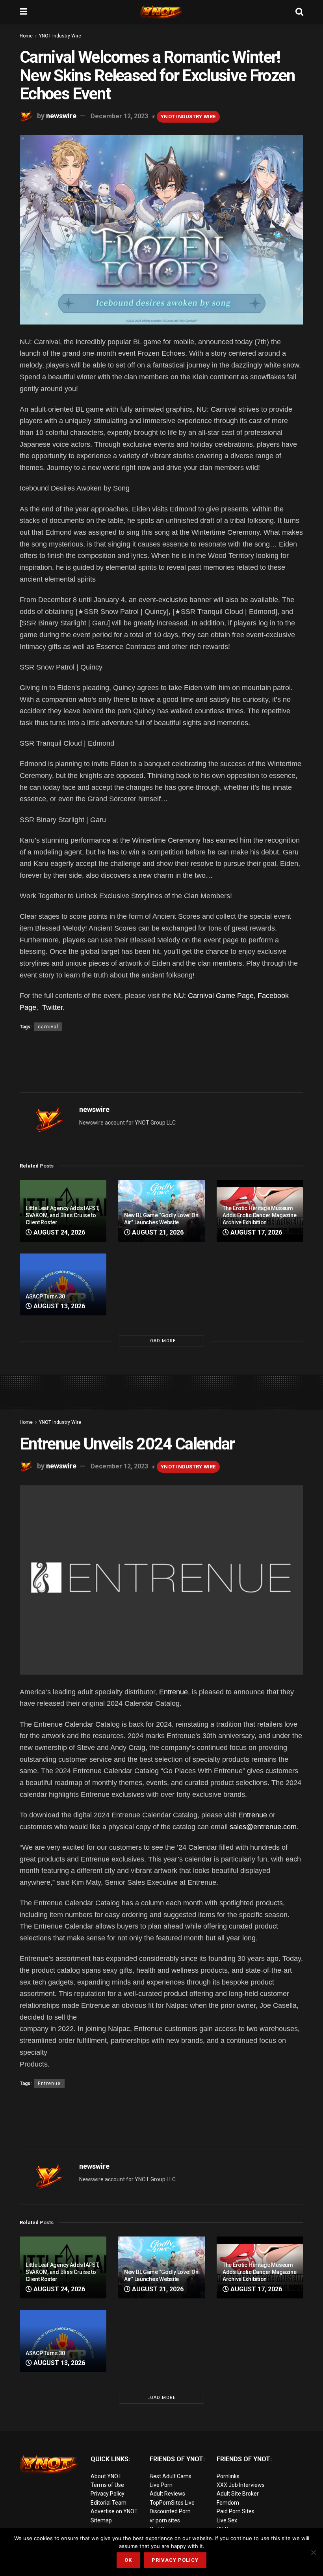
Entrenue (174, 1692)
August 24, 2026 (58, 1232)
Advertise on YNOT (114, 2511)
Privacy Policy (108, 2494)
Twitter (51, 1007)
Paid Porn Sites (236, 2511)
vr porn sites (165, 2520)
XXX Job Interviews (241, 2485)
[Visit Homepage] (161, 12)
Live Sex (227, 2520)
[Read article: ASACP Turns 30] (63, 1284)
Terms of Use (107, 2485)
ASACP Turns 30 (45, 1296)
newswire (61, 116)
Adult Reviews (167, 2494)
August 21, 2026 (157, 1232)
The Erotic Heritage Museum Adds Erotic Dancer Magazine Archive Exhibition (259, 1215)
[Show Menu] (23, 12)
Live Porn (161, 2485)
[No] (313, 2552)
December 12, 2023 (119, 116)
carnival (48, 1027)
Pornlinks (228, 2476)
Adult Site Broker (238, 2494)
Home (26, 36)
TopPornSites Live (172, 2503)
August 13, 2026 (58, 1306)
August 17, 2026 (255, 1232)
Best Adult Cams (171, 2476)
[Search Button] (299, 12)
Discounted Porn (170, 2511)
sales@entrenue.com (263, 1827)
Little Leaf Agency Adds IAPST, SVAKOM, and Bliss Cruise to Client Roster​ (62, 1215)
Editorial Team (109, 2503)
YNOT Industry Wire (60, 36)
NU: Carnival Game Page (214, 996)
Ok (128, 2560)
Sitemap (101, 2520)
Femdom (228, 2503)
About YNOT (106, 2476)
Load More (161, 1341)
